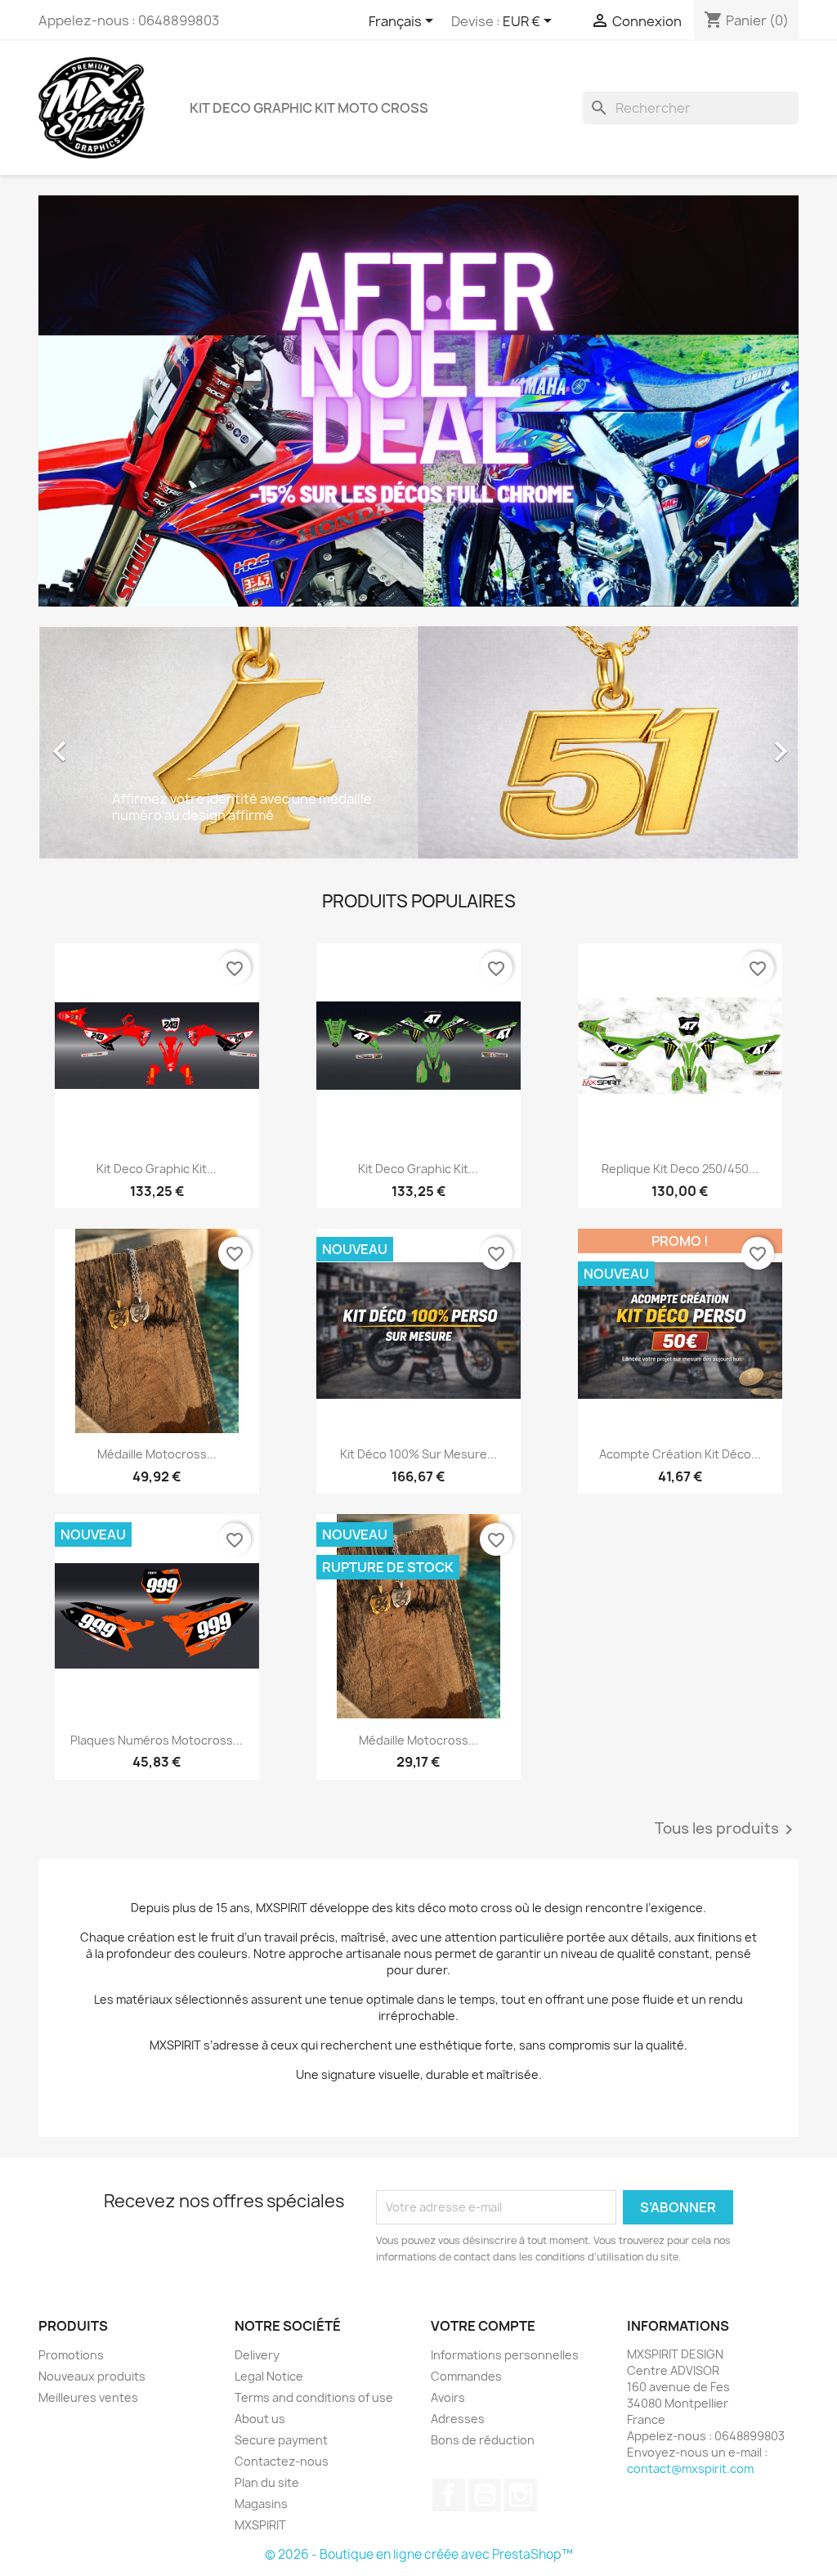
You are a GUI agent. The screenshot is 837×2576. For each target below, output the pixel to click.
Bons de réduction (483, 2440)
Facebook (449, 2495)
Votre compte (483, 2326)
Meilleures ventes (88, 2397)
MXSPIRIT (260, 2525)
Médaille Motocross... (157, 1454)
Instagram (521, 2495)
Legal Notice (269, 2376)
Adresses (458, 2419)
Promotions (71, 2355)
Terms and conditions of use (314, 2397)
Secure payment (281, 2440)
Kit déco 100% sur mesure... (418, 1454)
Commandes (466, 2376)
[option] (418, 743)
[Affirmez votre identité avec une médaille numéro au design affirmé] (418, 741)
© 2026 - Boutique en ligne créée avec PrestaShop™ (419, 2554)
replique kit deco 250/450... (680, 1169)
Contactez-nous (282, 2461)
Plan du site (267, 2482)
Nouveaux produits (92, 2376)
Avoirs (448, 2397)
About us (260, 2419)
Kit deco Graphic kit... (157, 1169)
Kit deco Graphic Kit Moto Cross (309, 108)
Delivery (257, 2355)
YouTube (485, 2495)
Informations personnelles (505, 2355)
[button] (96, 743)
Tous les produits (727, 1830)
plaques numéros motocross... (157, 1740)
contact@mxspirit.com (690, 2468)
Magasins (261, 2504)
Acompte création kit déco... (680, 1454)
